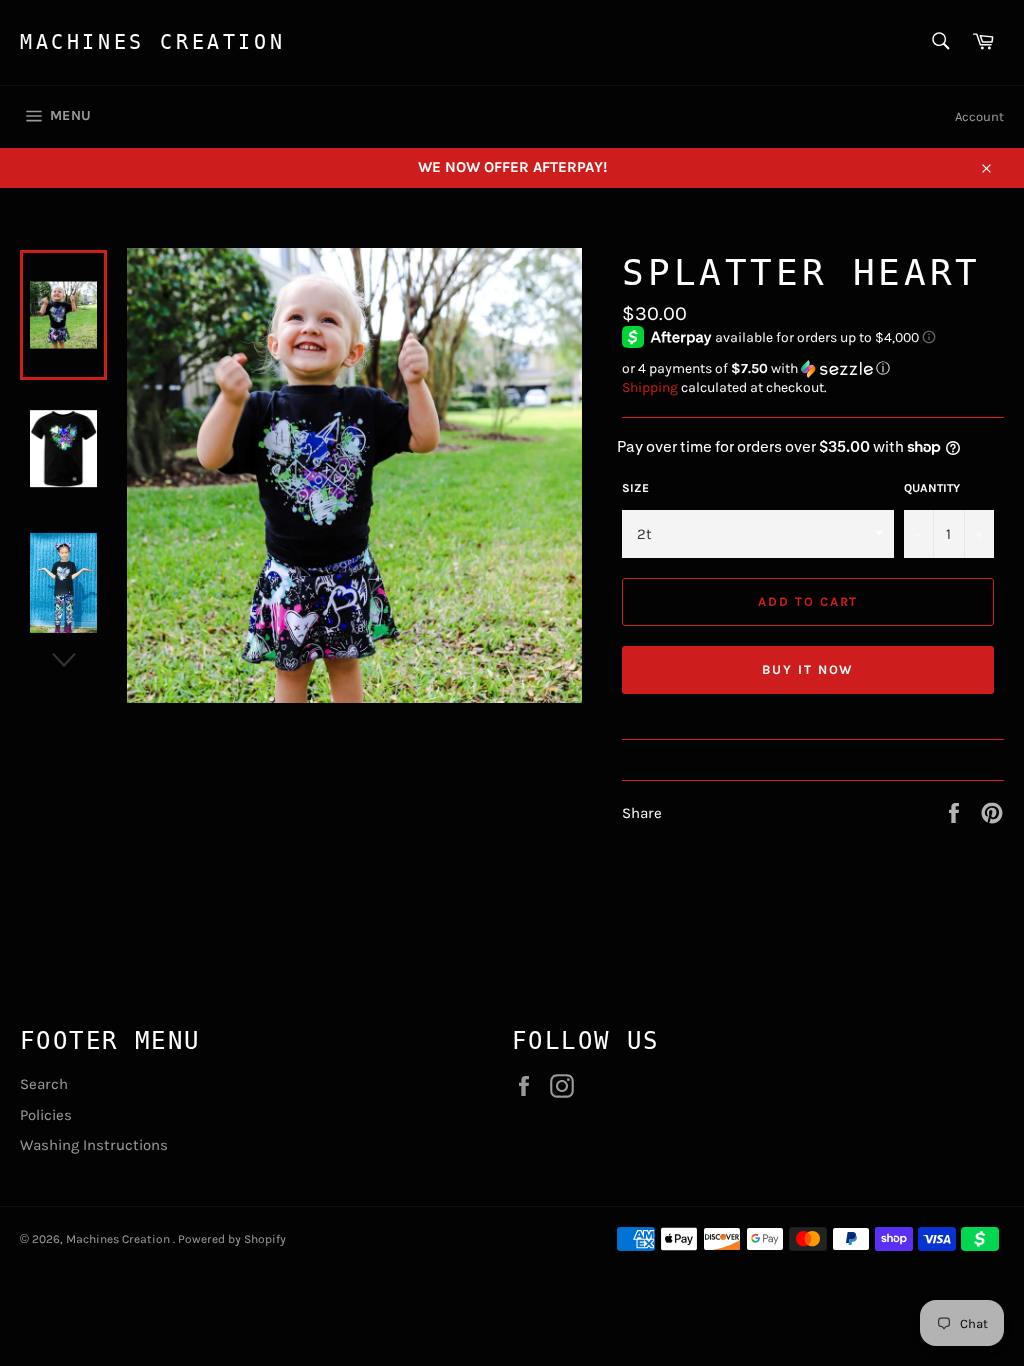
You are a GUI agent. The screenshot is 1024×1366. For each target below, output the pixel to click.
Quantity (932, 488)
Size (635, 488)
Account (979, 116)
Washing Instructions (94, 1145)
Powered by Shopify (232, 1239)
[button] (813, 369)
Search (44, 1084)
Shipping (650, 387)
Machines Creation (152, 42)
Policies (46, 1115)
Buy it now (808, 669)
